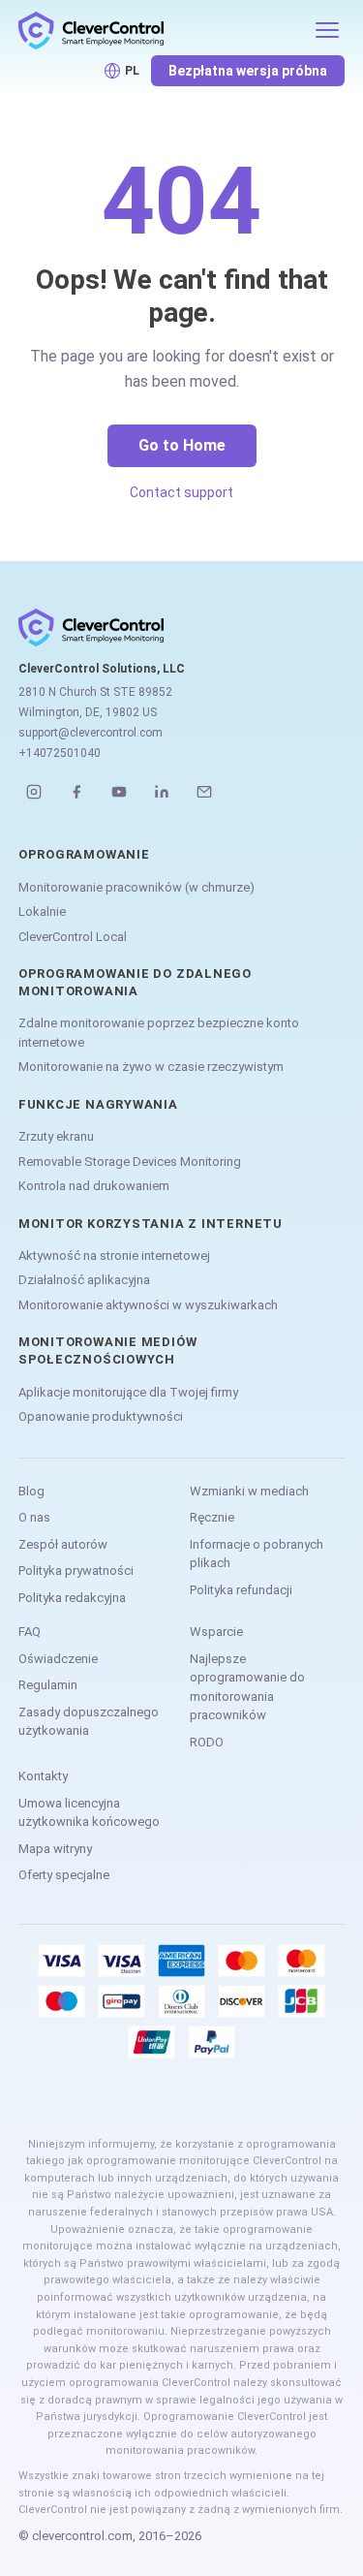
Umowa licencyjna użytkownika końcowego (89, 1813)
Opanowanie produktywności (101, 1416)
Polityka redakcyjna (72, 1598)
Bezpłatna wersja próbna (248, 71)
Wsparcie (216, 1632)
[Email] (204, 792)
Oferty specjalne (64, 1875)
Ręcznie (212, 1517)
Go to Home (182, 445)
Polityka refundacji (241, 1590)
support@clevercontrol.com (91, 733)
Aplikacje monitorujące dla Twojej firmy (128, 1392)
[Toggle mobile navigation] (327, 30)
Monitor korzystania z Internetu (151, 1224)
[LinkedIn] (162, 792)
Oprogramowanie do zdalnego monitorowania (135, 982)
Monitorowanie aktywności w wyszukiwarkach (148, 1305)
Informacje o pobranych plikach (257, 1554)
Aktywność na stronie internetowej (114, 1256)
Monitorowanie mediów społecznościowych (108, 1351)
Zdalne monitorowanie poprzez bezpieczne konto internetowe (159, 1033)
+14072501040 (60, 753)
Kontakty (43, 1776)
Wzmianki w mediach (249, 1491)
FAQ (30, 1632)
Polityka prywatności (76, 1571)
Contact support (181, 492)
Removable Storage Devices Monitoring (130, 1162)
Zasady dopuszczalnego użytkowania (89, 1722)
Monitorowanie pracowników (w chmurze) (136, 887)
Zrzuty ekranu (56, 1136)
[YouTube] (119, 792)
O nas (34, 1517)
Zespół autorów (63, 1544)
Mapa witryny (55, 1849)
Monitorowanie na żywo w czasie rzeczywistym (151, 1067)
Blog (31, 1491)
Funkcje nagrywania (98, 1104)
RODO (207, 1742)
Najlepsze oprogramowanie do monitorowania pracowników (247, 1687)
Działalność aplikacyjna (84, 1280)
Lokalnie (42, 911)
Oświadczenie (58, 1659)
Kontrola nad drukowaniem (94, 1186)
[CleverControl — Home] (161, 30)
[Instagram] (34, 792)
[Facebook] (76, 792)
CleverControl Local (73, 937)
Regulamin (48, 1685)
